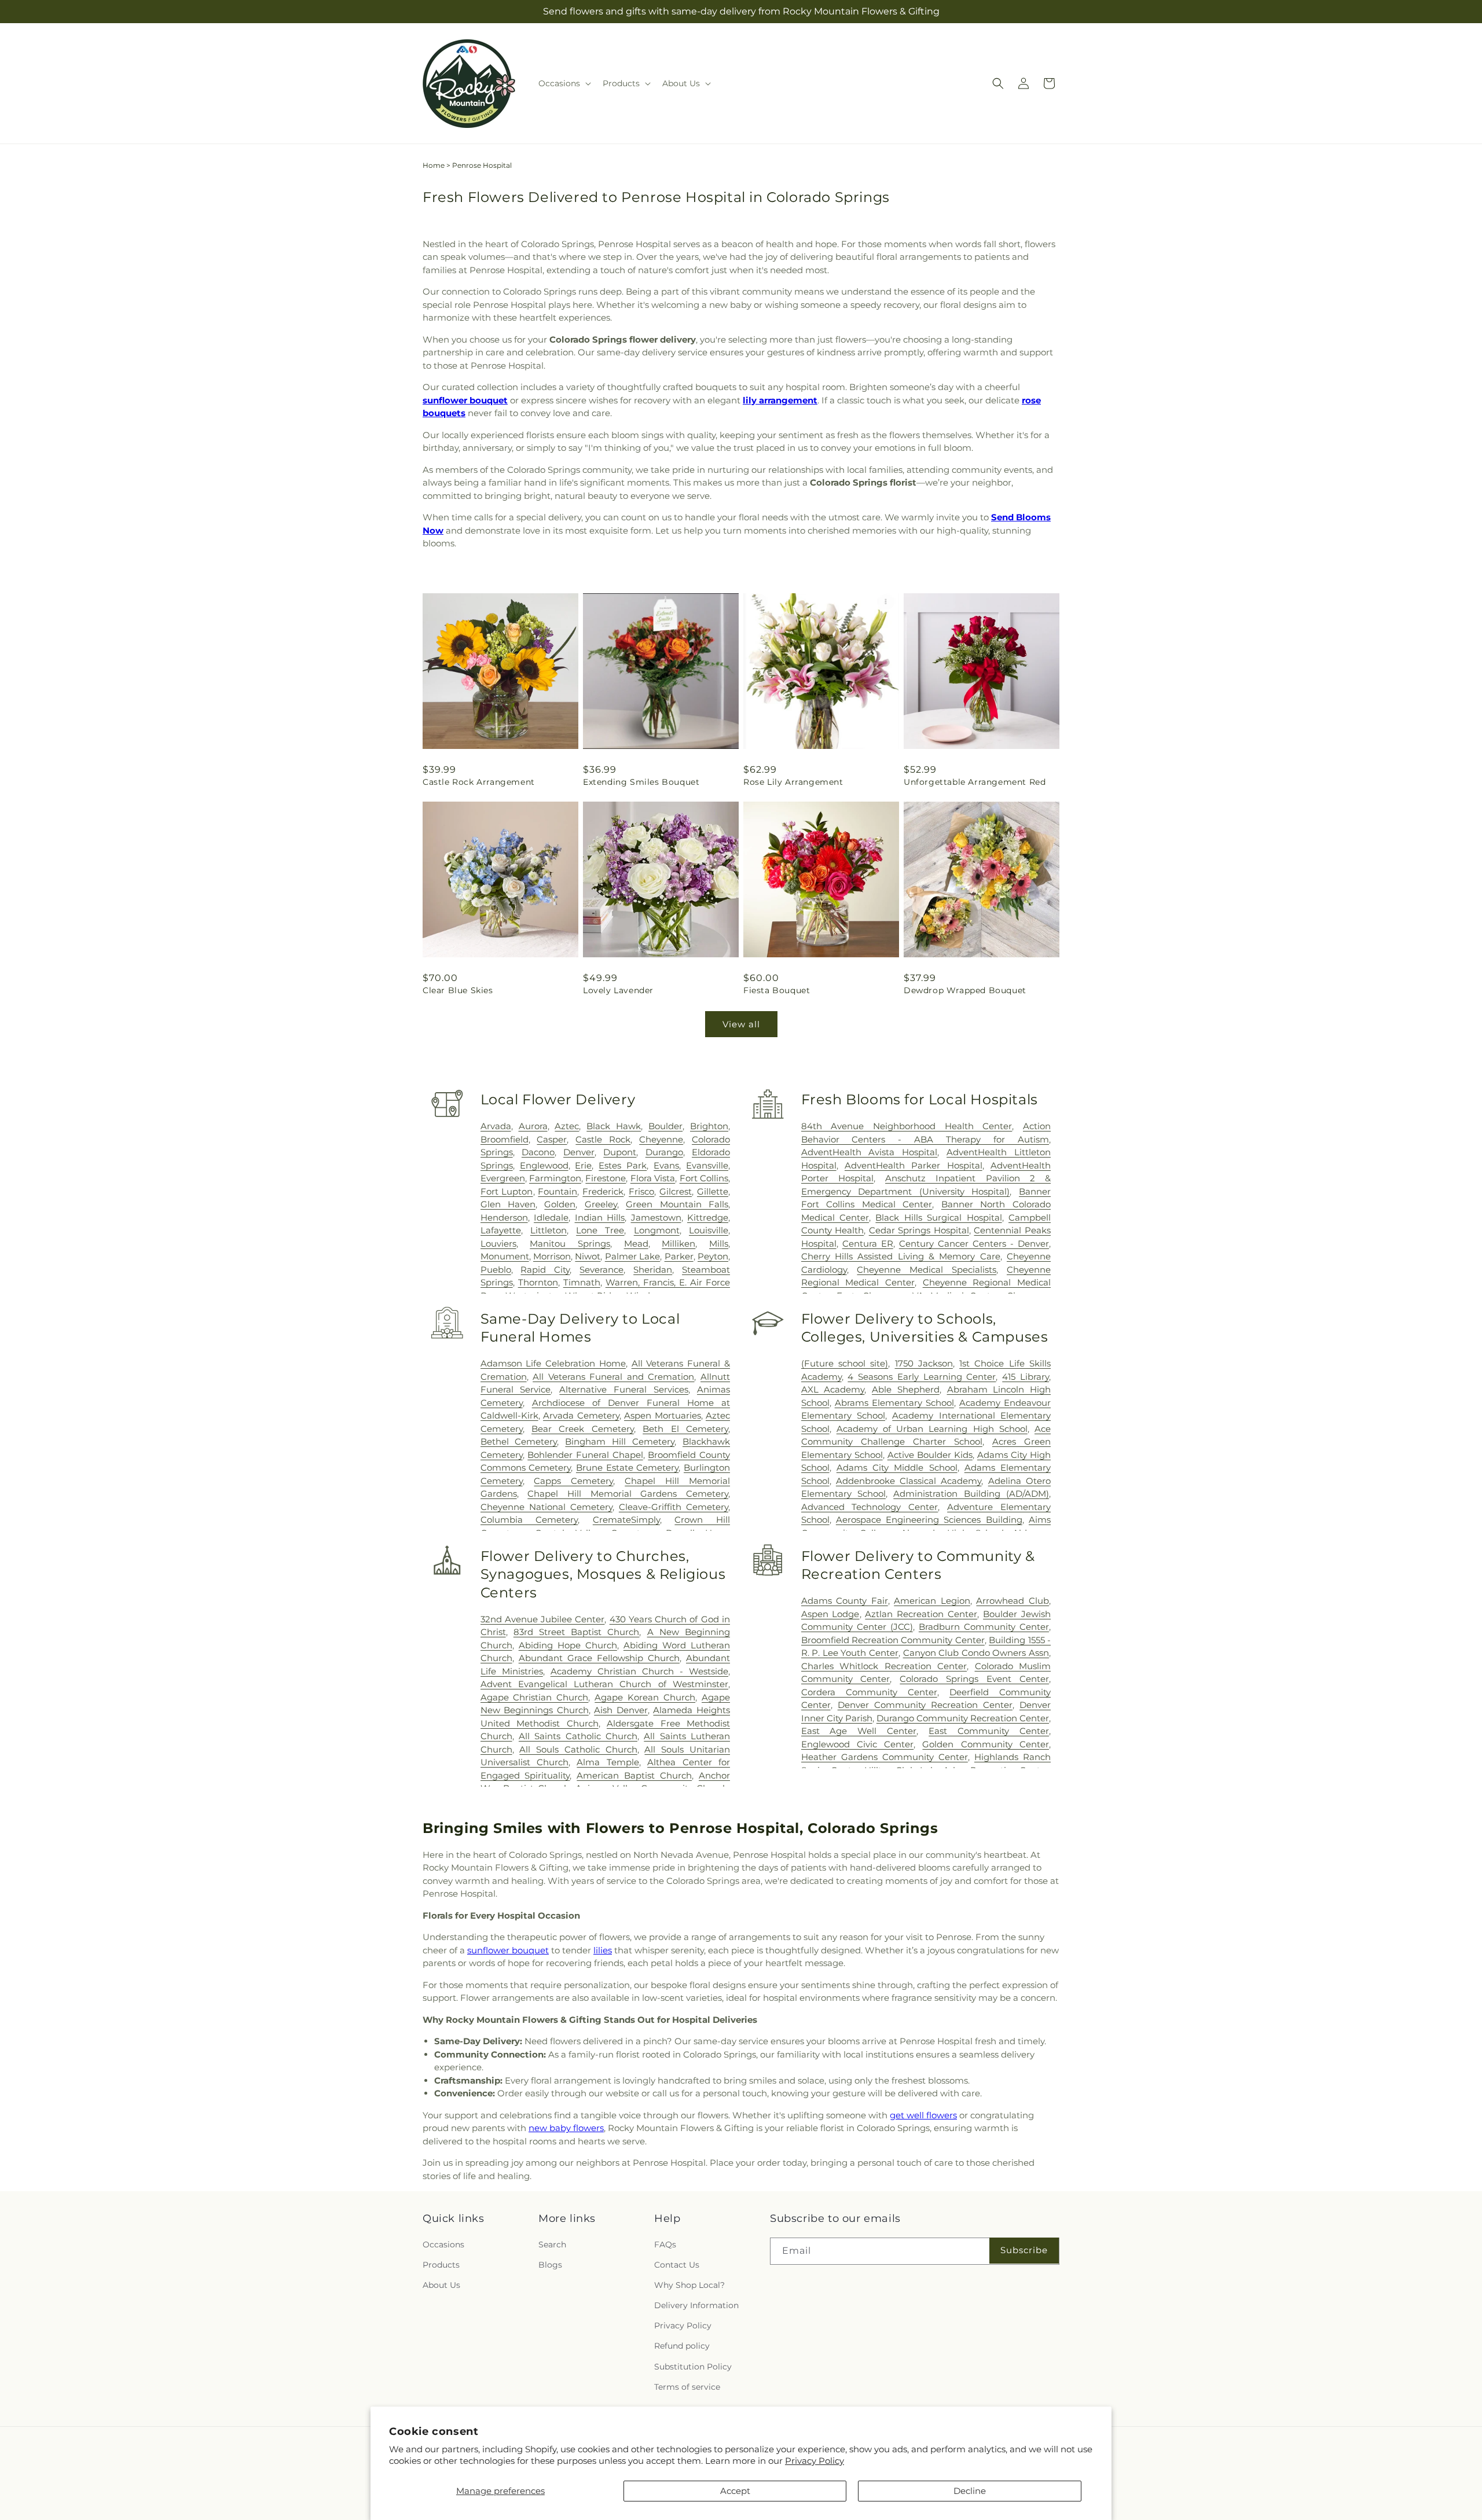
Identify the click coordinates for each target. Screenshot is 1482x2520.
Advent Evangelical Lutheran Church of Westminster (604, 1684)
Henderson (504, 1217)
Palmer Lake (632, 1256)
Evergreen (503, 1178)
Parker (679, 1256)
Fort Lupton (507, 1191)
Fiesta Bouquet (777, 990)
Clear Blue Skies (458, 990)
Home (434, 165)
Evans (666, 1165)
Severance (601, 1270)
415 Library (1026, 1377)
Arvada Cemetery (581, 1415)
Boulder (665, 1126)
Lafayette (501, 1230)
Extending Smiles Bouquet (641, 782)
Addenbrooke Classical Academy (909, 1481)
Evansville (707, 1165)
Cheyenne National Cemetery (546, 1507)
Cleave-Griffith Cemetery (674, 1507)
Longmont (657, 1230)
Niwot (588, 1256)
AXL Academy (833, 1389)
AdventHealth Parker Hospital (914, 1165)
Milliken (678, 1244)
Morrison (552, 1256)
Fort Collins (704, 1178)
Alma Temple (608, 1762)
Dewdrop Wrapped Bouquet (965, 990)
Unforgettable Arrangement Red (975, 782)
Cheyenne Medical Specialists (927, 1270)
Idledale (551, 1217)
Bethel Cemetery (519, 1441)
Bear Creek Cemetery (583, 1429)
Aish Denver (621, 1710)
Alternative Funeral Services (624, 1389)
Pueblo (496, 1270)
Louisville (709, 1230)
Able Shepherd (906, 1389)
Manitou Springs (570, 1244)
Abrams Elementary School (894, 1403)
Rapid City (545, 1270)
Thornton (538, 1282)
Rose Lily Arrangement (793, 782)
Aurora (533, 1126)
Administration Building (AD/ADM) (971, 1494)
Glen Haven (508, 1204)
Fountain (557, 1191)
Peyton (713, 1256)
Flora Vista (653, 1178)
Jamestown (656, 1217)
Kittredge (708, 1217)
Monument (505, 1256)
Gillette (713, 1191)
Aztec (567, 1126)
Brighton (709, 1126)
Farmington (555, 1178)
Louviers (498, 1244)
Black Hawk (614, 1126)
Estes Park (623, 1165)
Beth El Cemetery (685, 1429)
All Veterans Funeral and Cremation (613, 1377)
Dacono (538, 1152)
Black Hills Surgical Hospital (938, 1217)
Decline (970, 2491)
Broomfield (505, 1139)
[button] (564, 83)
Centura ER (868, 1244)
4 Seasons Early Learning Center (922, 1377)
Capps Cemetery (573, 1481)
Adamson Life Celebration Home (553, 1363)
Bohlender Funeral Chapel (585, 1455)
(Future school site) (845, 1363)
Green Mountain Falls (677, 1204)
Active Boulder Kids (930, 1455)
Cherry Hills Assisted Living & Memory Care (901, 1256)
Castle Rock (603, 1139)
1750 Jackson (924, 1363)
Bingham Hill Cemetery (620, 1441)
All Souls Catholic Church (578, 1749)
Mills (719, 1244)
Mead (636, 1244)
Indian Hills (600, 1217)
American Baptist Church (634, 1775)
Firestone (606, 1178)
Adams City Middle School (897, 1467)
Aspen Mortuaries (662, 1415)
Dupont (620, 1152)
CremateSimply (626, 1520)
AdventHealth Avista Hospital (870, 1152)
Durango (664, 1152)
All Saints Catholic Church (578, 1736)
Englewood (544, 1165)
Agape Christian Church (535, 1697)
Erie (583, 1165)
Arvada (496, 1126)
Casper (552, 1139)
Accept (735, 2491)
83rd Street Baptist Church (577, 1632)
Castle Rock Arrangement (479, 782)
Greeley (601, 1204)
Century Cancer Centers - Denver (974, 1244)
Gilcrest (676, 1191)
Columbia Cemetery (529, 1520)
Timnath (582, 1282)
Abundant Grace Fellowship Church (599, 1658)
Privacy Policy (815, 2461)
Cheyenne (661, 1139)
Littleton (549, 1230)
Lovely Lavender (618, 990)
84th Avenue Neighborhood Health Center (907, 1126)
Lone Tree (600, 1230)
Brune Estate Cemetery (627, 1467)
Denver (579, 1152)
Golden (560, 1204)
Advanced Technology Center (870, 1507)
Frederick (603, 1191)
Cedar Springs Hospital (919, 1230)
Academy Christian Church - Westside (639, 1671)
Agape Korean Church (645, 1697)
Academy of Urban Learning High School (932, 1429)
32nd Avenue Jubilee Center (543, 1619)
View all (741, 1024)
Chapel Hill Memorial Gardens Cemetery (628, 1494)
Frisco (641, 1191)
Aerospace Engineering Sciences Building (929, 1520)
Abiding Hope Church (568, 1645)
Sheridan (653, 1270)
